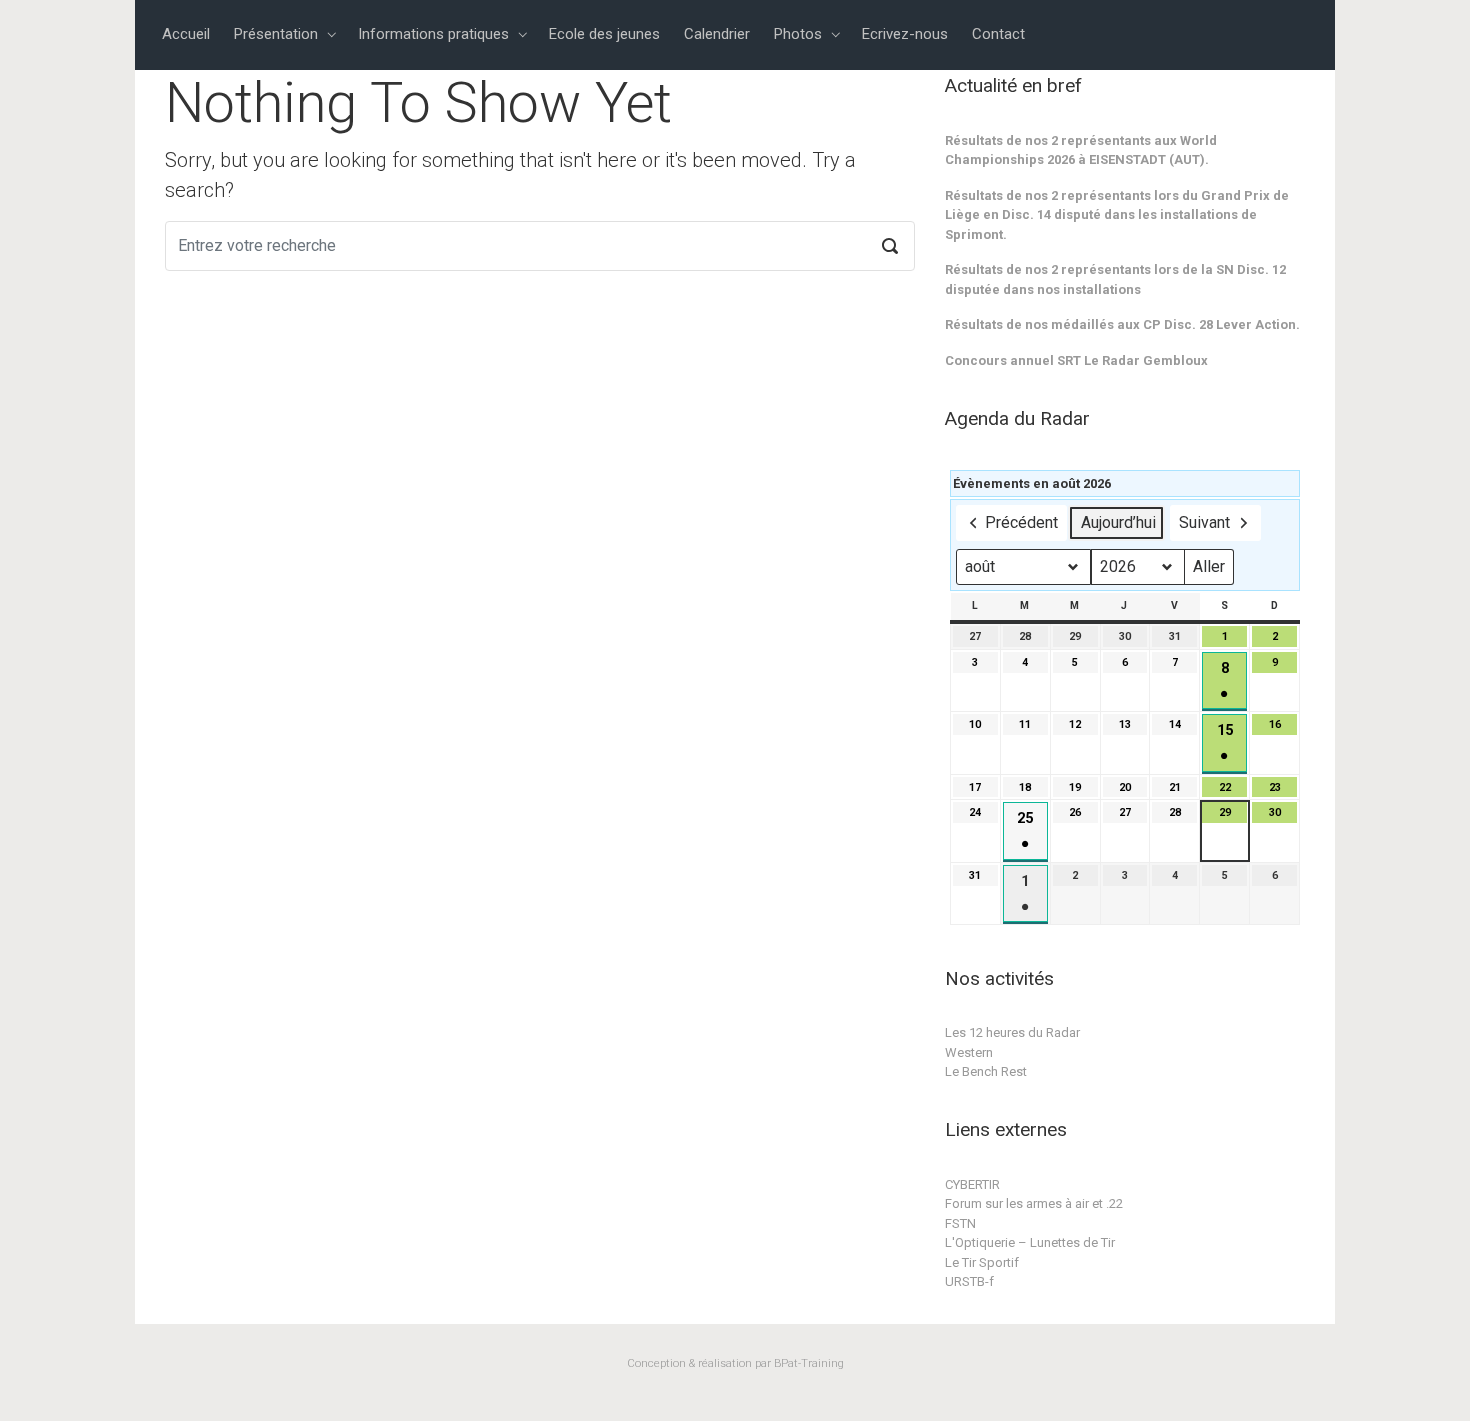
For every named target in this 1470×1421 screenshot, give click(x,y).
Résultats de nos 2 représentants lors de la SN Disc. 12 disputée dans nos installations (1115, 279)
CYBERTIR (972, 1184)
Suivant (1204, 522)
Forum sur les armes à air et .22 (1034, 1203)
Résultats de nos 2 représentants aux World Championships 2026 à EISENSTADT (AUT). (1081, 150)
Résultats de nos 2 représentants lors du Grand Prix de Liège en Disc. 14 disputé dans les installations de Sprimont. (1117, 215)
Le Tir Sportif (982, 1262)
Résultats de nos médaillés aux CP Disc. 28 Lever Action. (1122, 324)
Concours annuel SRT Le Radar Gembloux (1076, 360)
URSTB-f (969, 1281)
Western (969, 1052)
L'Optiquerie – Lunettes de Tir (1030, 1242)
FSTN (960, 1223)
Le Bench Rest (986, 1071)
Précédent (1021, 522)
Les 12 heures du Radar (1012, 1032)
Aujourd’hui (1118, 522)
